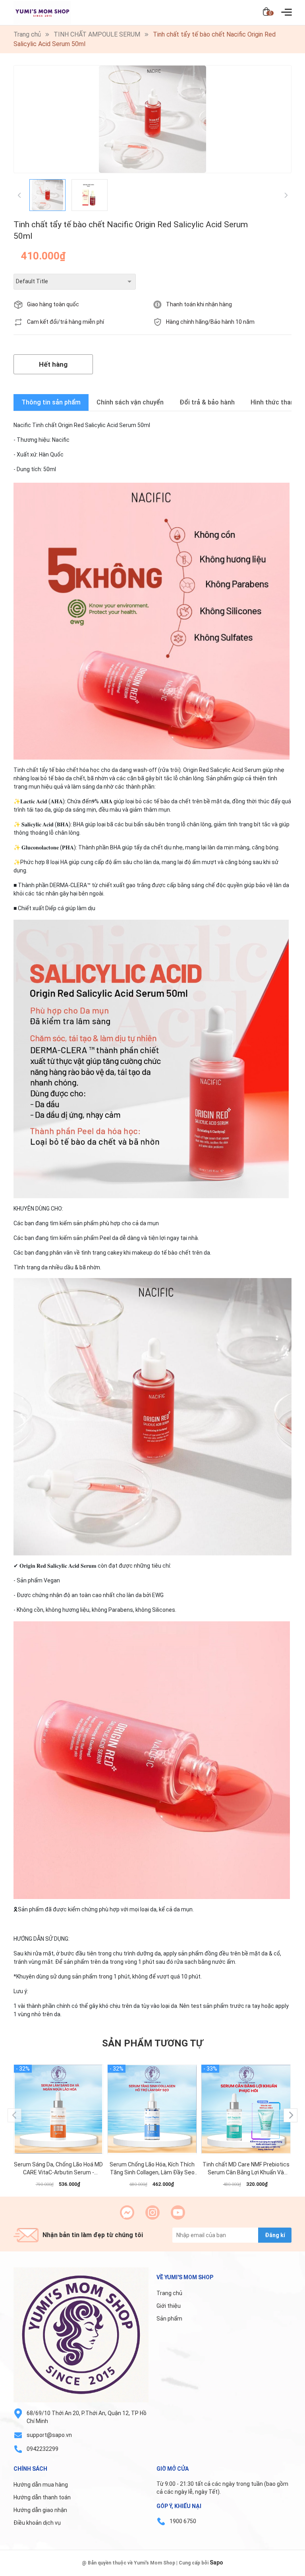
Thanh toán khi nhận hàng (199, 304)
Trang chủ (169, 2293)
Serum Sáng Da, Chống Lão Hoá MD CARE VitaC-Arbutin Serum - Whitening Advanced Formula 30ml (58, 2169)
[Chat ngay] (127, 2212)
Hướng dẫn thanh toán (42, 2497)
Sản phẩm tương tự (152, 2043)
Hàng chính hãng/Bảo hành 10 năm (210, 322)
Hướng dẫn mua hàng (41, 2485)
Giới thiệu (169, 2306)
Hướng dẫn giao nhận (40, 2510)
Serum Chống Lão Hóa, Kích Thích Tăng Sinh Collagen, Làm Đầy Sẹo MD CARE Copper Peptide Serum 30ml (152, 2169)
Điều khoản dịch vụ (37, 2523)
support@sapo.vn (49, 2435)
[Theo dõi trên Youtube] (178, 2212)
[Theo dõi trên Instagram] (152, 2212)
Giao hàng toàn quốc (53, 304)
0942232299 (42, 2449)
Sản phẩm (169, 2319)
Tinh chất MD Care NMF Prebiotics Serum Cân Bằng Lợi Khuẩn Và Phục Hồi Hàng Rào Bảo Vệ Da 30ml (246, 2169)
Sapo (216, 2562)
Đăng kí (275, 2235)
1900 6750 (183, 2521)
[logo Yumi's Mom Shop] (81, 2335)
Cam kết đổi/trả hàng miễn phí (66, 322)
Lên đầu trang (279, 2571)
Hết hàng (53, 364)
